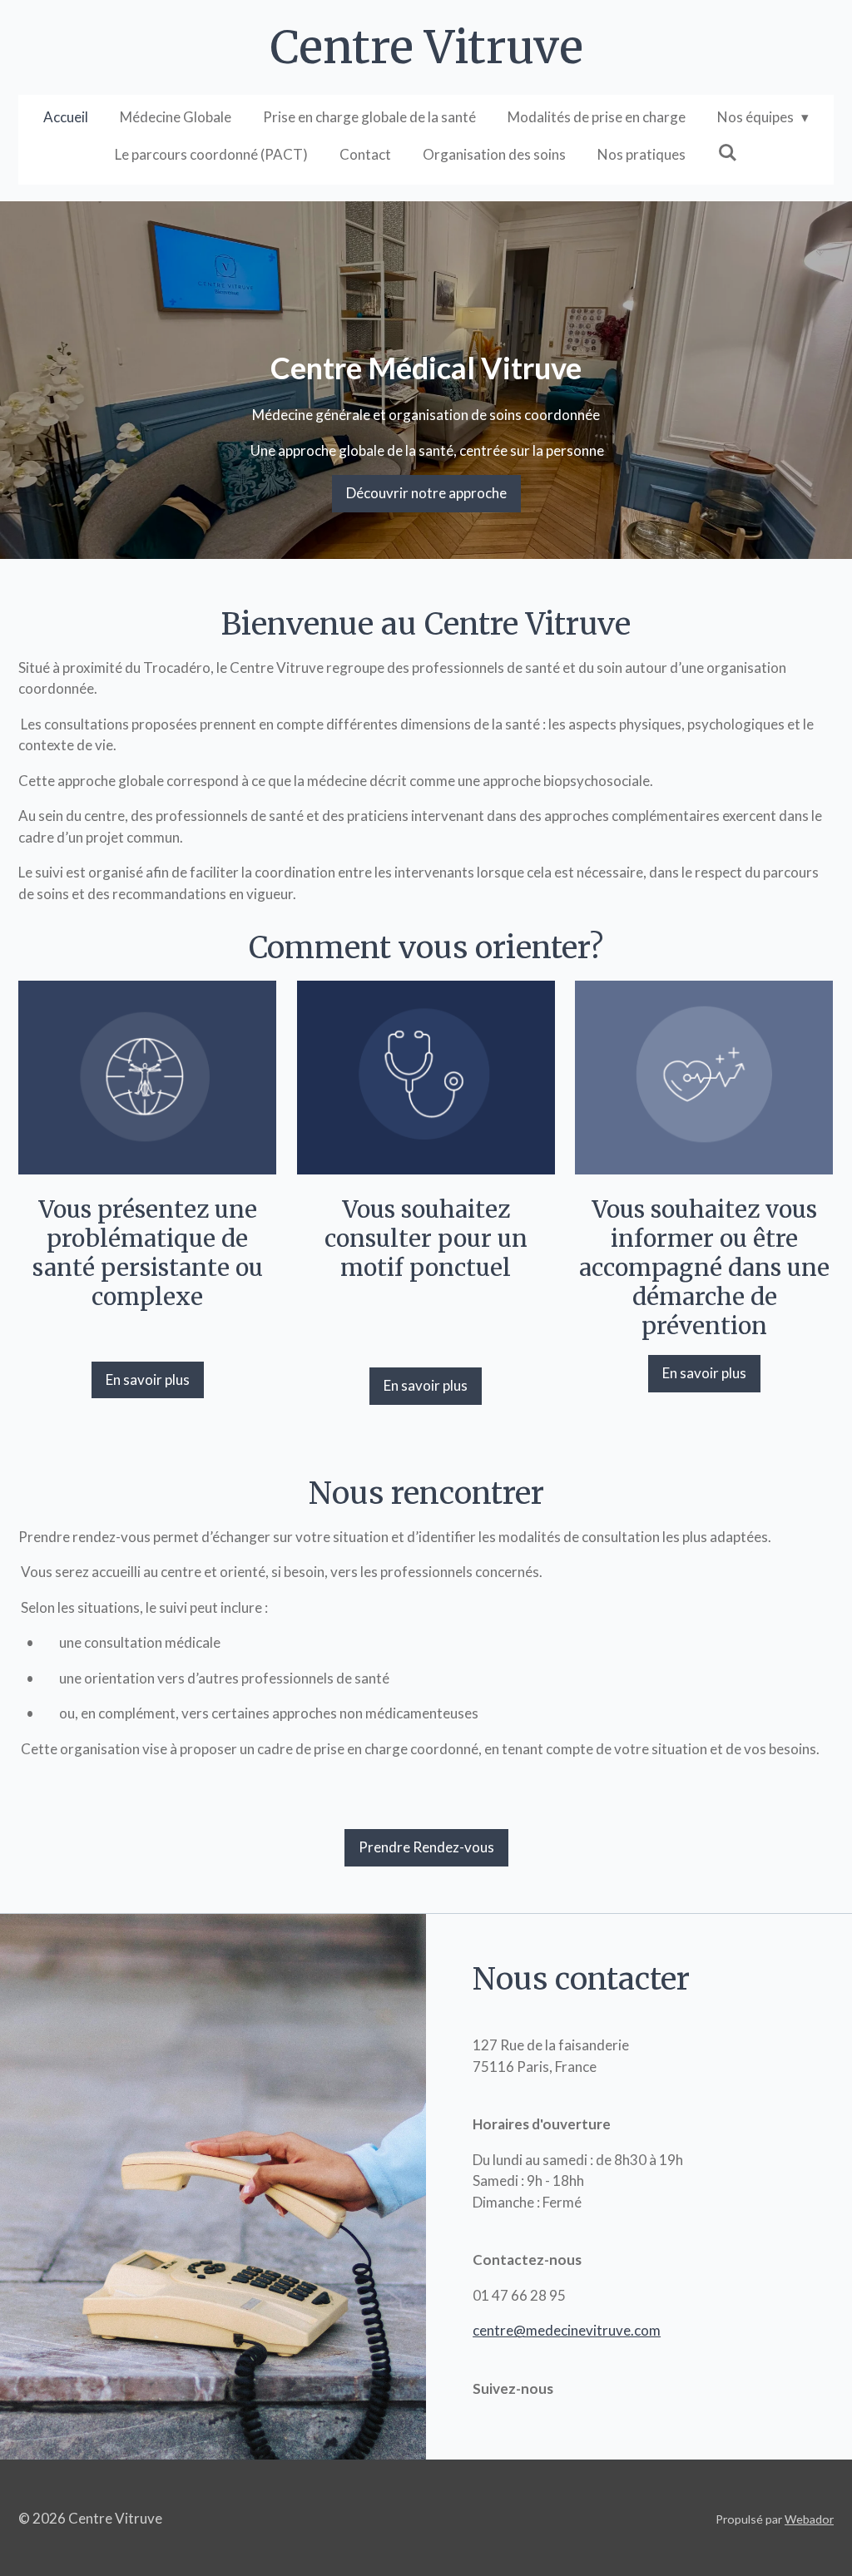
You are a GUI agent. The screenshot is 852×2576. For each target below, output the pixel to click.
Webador (809, 2519)
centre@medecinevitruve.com (567, 2330)
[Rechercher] (727, 153)
